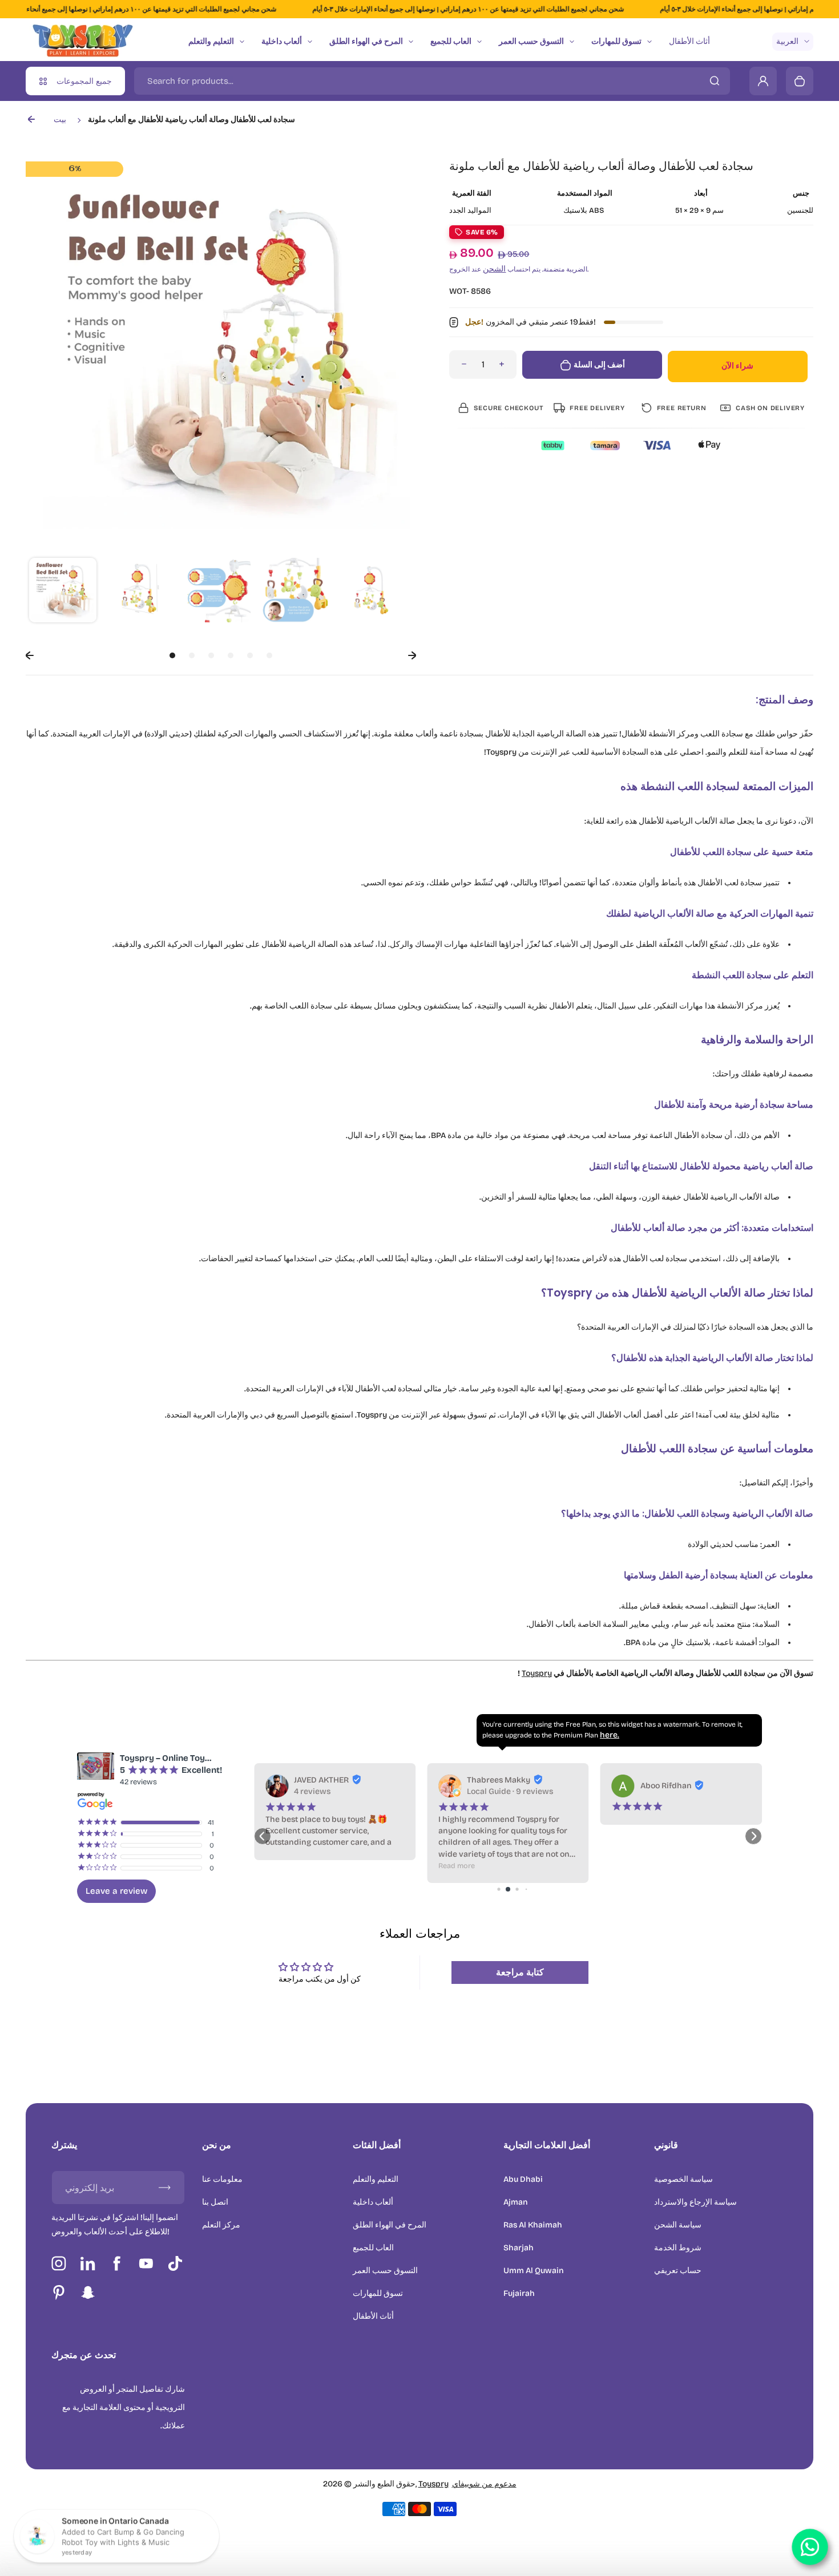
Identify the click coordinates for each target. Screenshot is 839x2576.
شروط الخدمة (678, 2248)
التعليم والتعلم (211, 41)
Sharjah (519, 2248)
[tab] (172, 655)
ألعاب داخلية (282, 41)
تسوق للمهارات (616, 41)
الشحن (494, 269)
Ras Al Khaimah (533, 2225)
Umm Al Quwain (534, 2271)
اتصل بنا (215, 2202)
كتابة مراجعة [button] (520, 1972)
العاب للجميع (451, 41)
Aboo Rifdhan (493, 1786)
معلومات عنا (222, 2179)
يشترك (64, 2145)
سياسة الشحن (678, 2225)
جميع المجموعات (84, 81)
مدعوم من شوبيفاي (484, 2484)
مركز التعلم (221, 2225)
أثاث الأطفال (689, 41)
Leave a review (116, 1891)
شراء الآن (737, 366)
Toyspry (537, 1673)
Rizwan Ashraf (668, 1780)
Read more (284, 1866)
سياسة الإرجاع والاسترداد (695, 2202)
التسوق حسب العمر (531, 41)
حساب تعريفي (678, 2271)
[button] (63, 592)
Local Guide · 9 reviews (337, 1791)
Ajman (516, 2202)
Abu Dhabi (523, 2179)
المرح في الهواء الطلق (366, 41)
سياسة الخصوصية (683, 2179)
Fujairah (519, 2293)
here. (610, 1735)
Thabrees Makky (326, 1780)
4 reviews (659, 1791)
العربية (787, 41)
